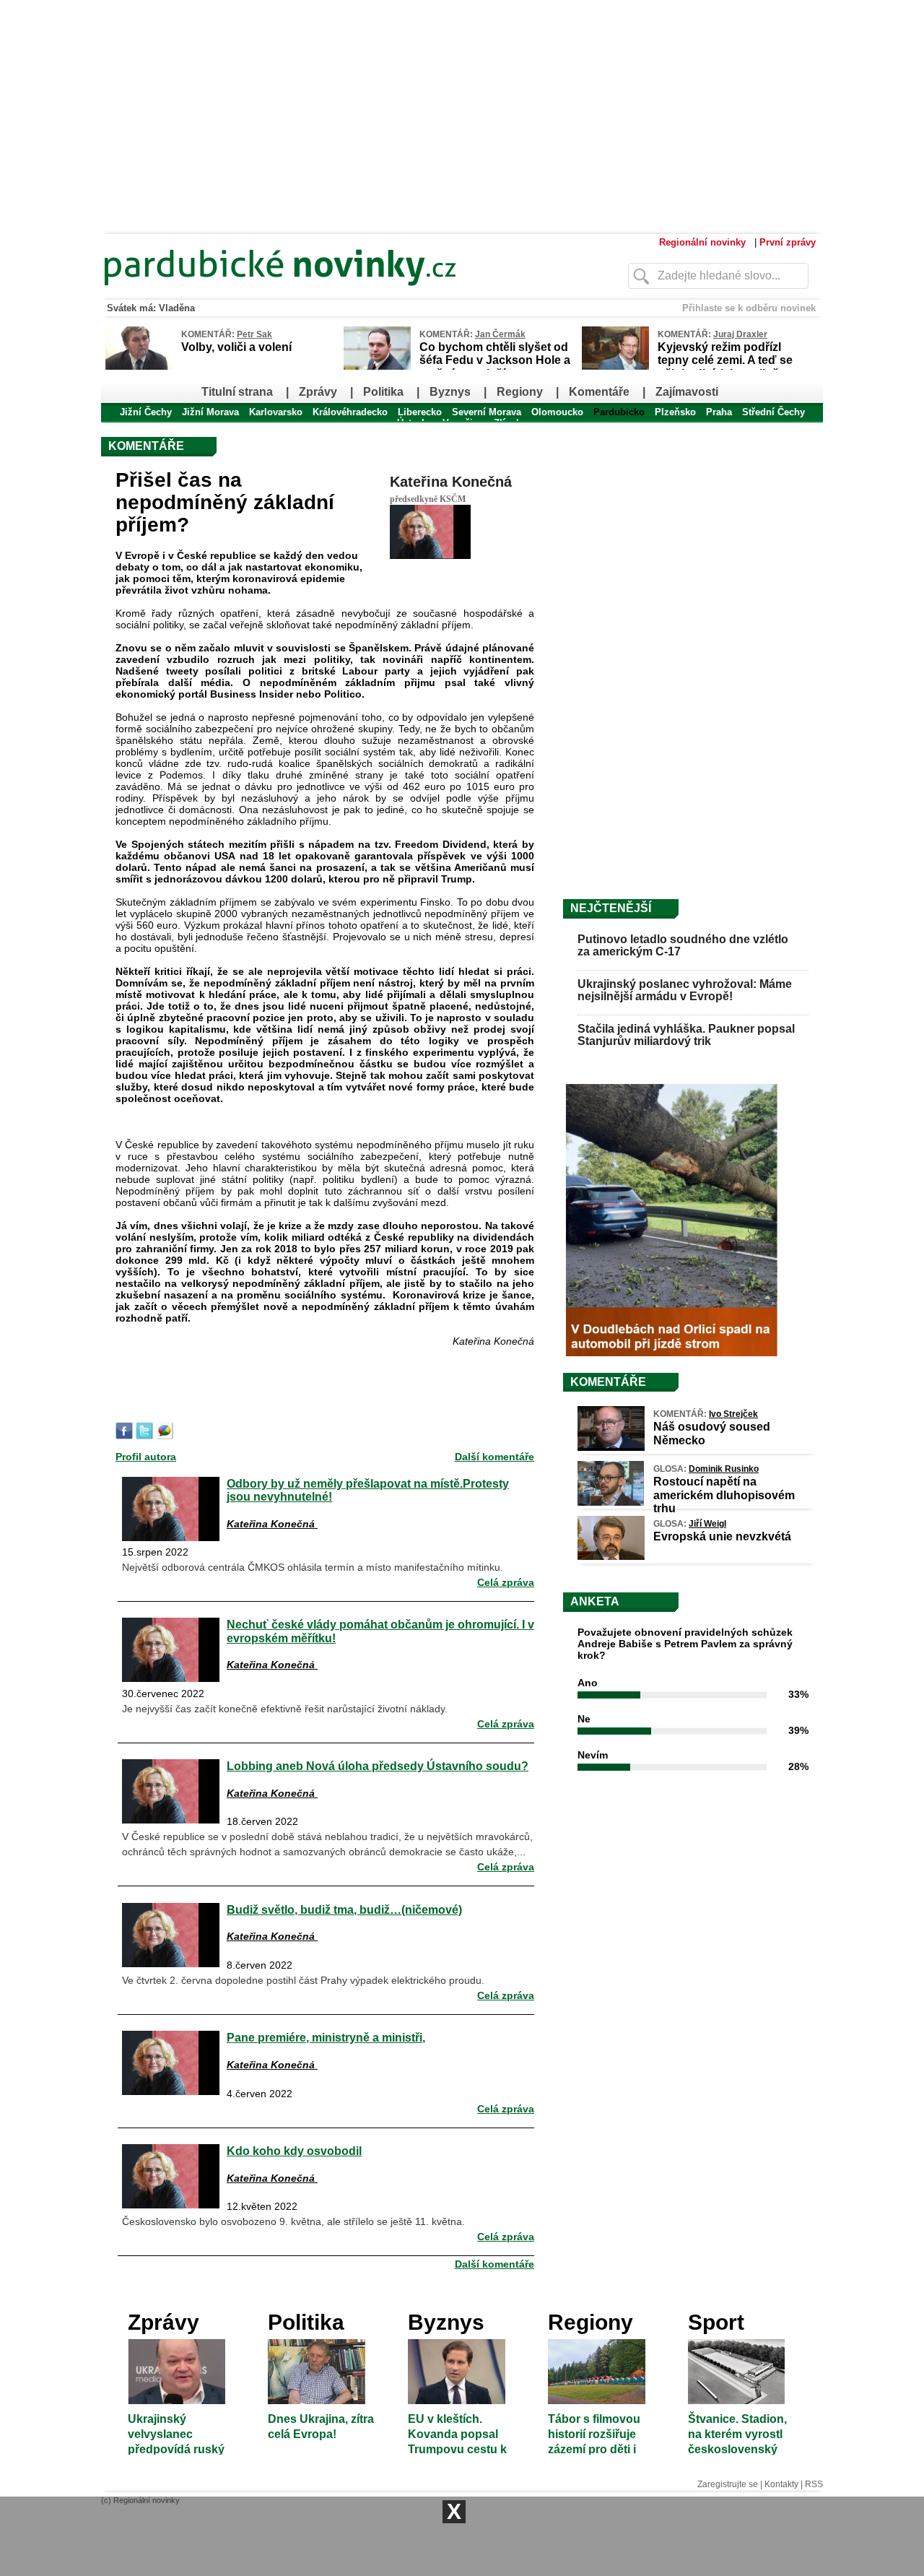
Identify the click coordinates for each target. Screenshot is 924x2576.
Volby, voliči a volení (236, 347)
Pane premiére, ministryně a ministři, (326, 2037)
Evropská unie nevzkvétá (722, 1536)
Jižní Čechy (146, 412)
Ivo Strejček (733, 1414)
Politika (383, 392)
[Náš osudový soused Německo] (611, 1447)
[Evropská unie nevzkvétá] (611, 1556)
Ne (584, 1719)
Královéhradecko (350, 412)
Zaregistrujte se (728, 2484)
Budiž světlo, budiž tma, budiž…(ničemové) (344, 1909)
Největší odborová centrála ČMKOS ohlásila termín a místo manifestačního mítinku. (313, 1567)
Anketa (595, 1601)
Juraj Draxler (740, 334)
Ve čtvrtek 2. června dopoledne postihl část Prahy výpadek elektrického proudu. (303, 1980)
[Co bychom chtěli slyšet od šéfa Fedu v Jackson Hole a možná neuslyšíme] (377, 367)
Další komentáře (494, 1457)
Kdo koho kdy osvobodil (294, 2151)
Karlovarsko (276, 412)
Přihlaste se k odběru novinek (749, 308)
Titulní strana (237, 392)
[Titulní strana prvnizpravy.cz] (336, 295)
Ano (588, 1683)
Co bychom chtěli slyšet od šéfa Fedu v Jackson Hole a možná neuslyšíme (495, 360)
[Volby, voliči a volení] (139, 367)
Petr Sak (254, 334)
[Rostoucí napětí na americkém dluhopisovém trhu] (611, 1502)
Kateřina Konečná (451, 482)
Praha (719, 412)
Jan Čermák (500, 334)
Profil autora (146, 1457)
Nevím (593, 1755)
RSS (814, 2484)
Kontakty (781, 2484)
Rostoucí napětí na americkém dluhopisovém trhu (724, 1495)
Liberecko (420, 412)
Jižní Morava (210, 412)
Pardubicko (619, 412)
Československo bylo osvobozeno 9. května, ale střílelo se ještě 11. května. (293, 2221)
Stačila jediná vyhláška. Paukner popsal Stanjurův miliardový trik (686, 1035)
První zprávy (788, 242)
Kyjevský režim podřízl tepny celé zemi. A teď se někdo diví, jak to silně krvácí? (725, 367)
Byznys (450, 392)
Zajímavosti (687, 392)
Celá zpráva (506, 1582)
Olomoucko (557, 412)
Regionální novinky (702, 242)
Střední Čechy (773, 412)
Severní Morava (487, 412)
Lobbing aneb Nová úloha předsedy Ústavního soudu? (378, 1766)
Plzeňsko (675, 412)
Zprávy (318, 392)
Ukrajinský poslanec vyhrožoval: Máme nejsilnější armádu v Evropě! (685, 990)
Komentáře (599, 392)
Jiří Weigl (707, 1524)
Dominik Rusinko (724, 1469)
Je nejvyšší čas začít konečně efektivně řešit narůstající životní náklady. (285, 1709)
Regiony (520, 392)
